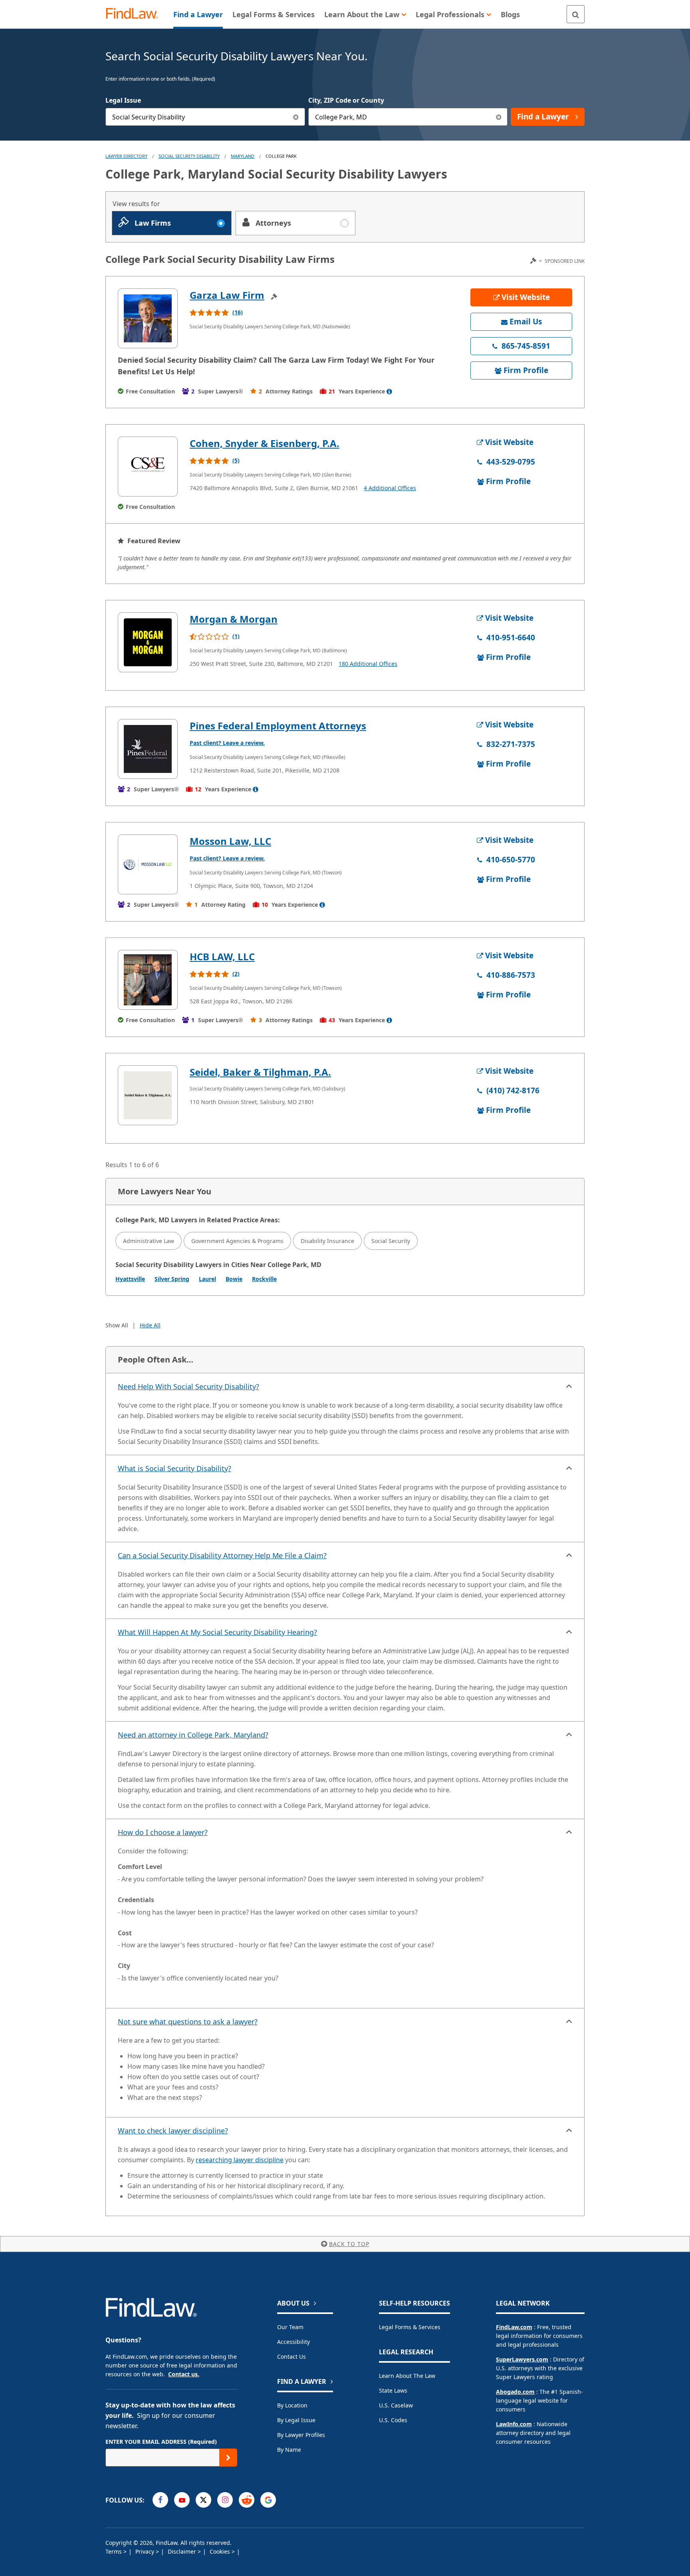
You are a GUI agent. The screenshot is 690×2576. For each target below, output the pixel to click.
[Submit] (228, 2458)
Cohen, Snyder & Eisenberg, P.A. (265, 443)
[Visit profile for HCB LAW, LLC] (148, 980)
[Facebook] (160, 2500)
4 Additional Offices (390, 488)
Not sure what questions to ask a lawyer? (188, 2022)
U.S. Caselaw (396, 2405)
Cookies (221, 2551)
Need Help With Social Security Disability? (188, 1386)
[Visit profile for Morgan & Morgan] (148, 642)
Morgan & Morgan (234, 619)
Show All (117, 1325)
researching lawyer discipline (240, 2160)
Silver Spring (172, 1279)
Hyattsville (130, 1279)
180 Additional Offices (368, 664)
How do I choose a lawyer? (163, 1832)
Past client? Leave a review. (227, 743)
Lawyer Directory (126, 156)
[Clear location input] (499, 117)
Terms (114, 2551)
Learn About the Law (407, 2376)
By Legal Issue (296, 2420)
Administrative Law (149, 1241)
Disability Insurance (327, 1241)
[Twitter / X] (203, 2500)
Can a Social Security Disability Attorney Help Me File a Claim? (222, 1555)
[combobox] (205, 117)
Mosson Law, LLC (230, 841)
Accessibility (293, 2342)
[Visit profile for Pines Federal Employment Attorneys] (148, 749)
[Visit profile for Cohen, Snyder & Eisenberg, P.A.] (148, 467)
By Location (292, 2405)
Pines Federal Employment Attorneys (278, 726)
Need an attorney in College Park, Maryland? (193, 1735)
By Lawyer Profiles (301, 2435)
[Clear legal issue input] (296, 117)
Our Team (290, 2327)
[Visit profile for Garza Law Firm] (148, 318)
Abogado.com (515, 2392)
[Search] (576, 14)
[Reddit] (247, 2500)
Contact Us (291, 2357)
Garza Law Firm (227, 295)
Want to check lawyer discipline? (173, 2131)
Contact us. (184, 2374)
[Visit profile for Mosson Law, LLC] (148, 864)
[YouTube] (182, 2500)
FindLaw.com (514, 2327)
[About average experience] (389, 391)
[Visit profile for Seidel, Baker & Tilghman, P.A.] (148, 1095)
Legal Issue (123, 100)
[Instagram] (225, 2500)
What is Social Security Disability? (174, 1468)
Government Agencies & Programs (237, 1241)
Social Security (391, 1241)
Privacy (146, 2551)
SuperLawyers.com (522, 2359)
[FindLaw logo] (135, 14)
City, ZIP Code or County (346, 100)
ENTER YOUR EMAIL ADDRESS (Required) (161, 2442)
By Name (289, 2450)
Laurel (207, 1279)
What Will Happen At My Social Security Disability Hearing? (217, 1632)
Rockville (264, 1279)
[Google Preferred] (268, 2500)
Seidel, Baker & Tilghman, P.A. (260, 1072)
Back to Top (349, 2244)
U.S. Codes (393, 2420)
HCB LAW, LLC (222, 956)
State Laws (393, 2390)
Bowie (234, 1279)
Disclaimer (183, 2551)
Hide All (150, 1325)
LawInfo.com (514, 2424)
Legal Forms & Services (410, 2327)
